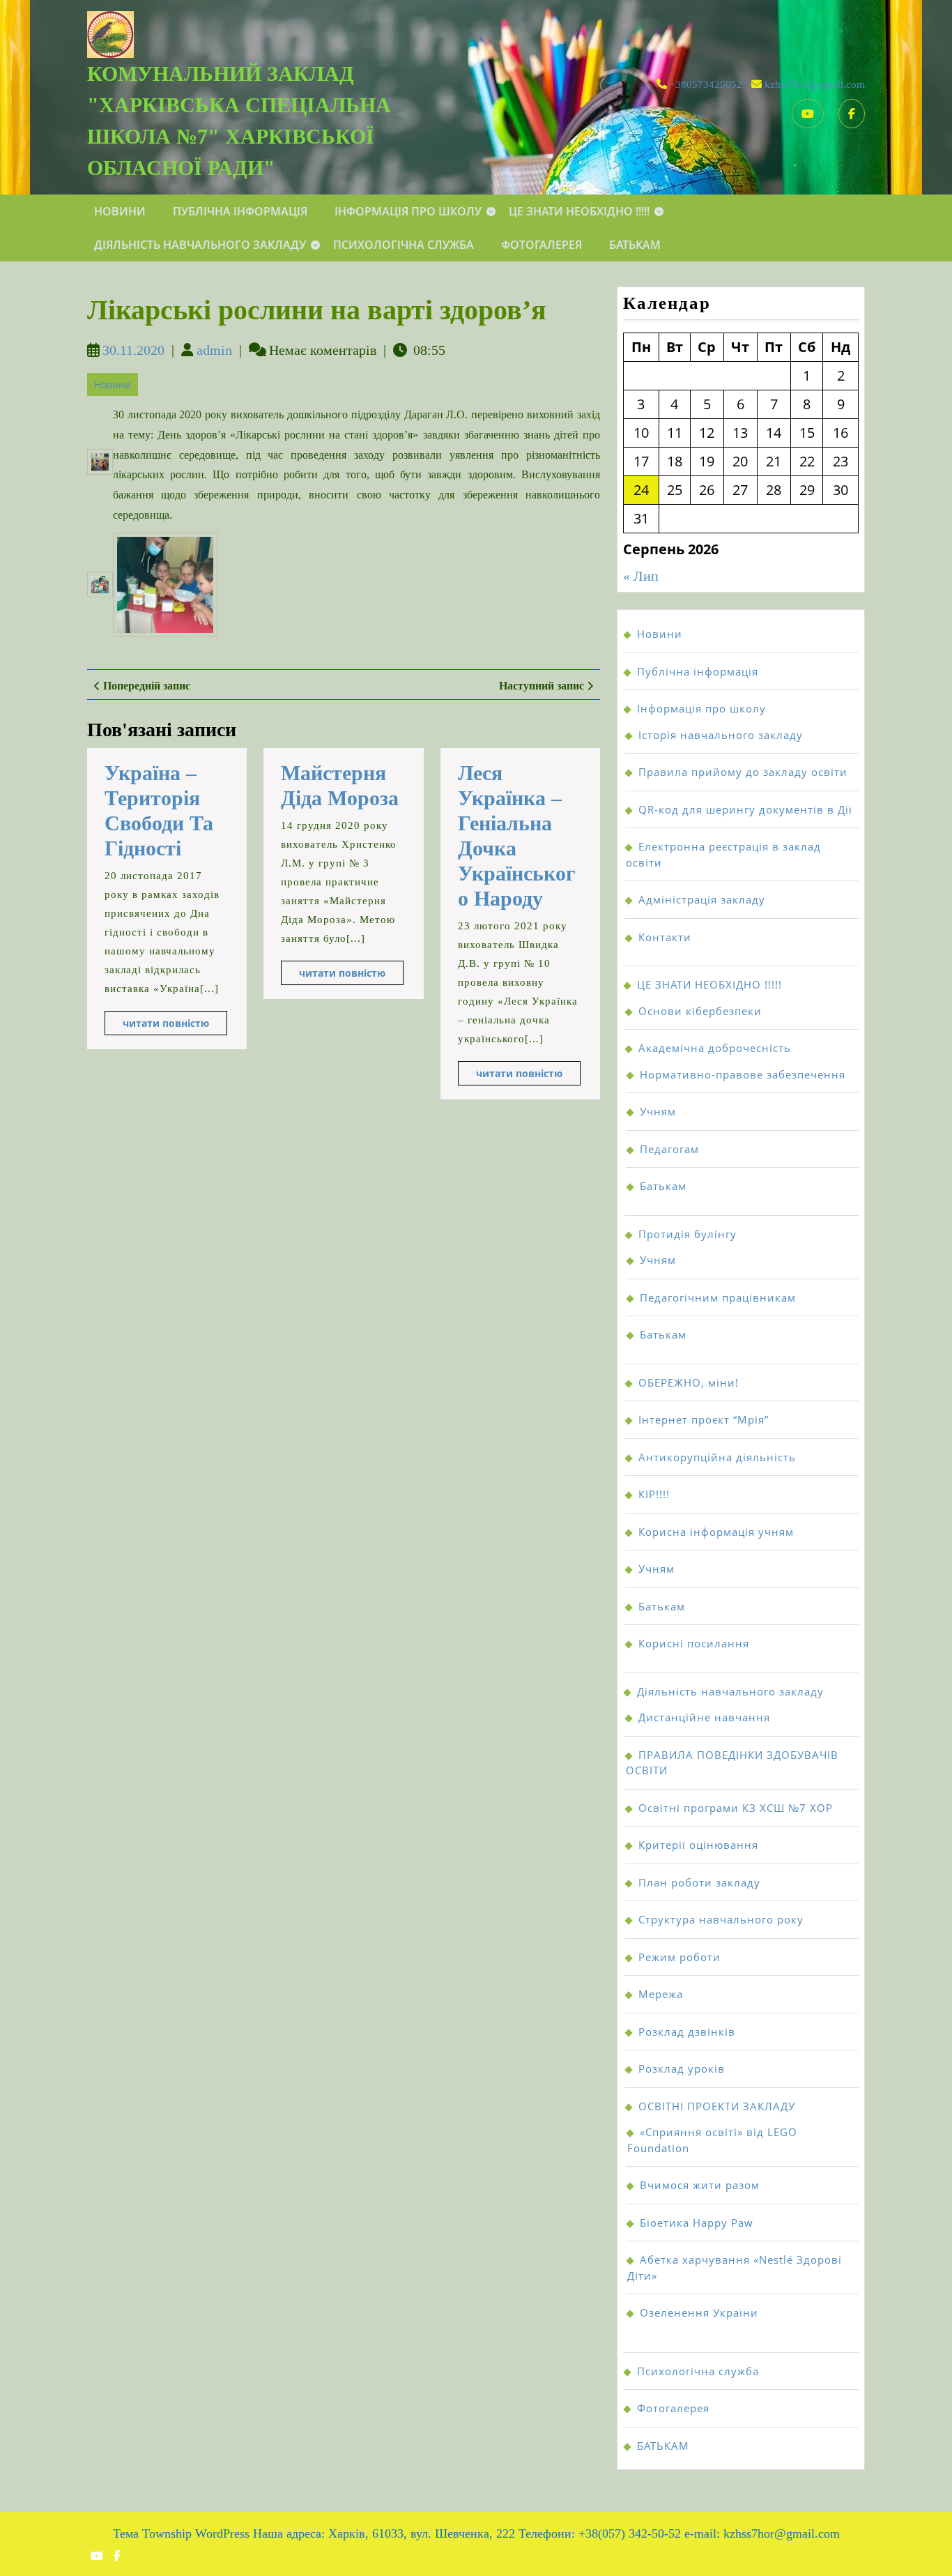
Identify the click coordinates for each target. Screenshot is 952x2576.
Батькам (663, 1186)
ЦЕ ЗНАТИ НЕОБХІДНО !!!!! (579, 211)
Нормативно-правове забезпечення (743, 1074)
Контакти (665, 937)
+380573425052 (706, 84)
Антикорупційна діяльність (717, 1457)
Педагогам (669, 1149)
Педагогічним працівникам (718, 1297)
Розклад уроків (682, 2068)
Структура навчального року (721, 1919)
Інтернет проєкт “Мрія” (704, 1419)
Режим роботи (680, 1957)
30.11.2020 (133, 350)
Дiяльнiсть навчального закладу (200, 245)
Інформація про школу (408, 211)
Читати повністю (175, 1026)
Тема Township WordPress (181, 2533)
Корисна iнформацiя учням (716, 1532)
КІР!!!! (654, 1494)
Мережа (661, 1994)
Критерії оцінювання (698, 1845)
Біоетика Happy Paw (697, 2223)
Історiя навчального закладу (721, 735)
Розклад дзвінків (687, 2032)
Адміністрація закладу (702, 899)
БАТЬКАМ (635, 245)
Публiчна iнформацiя (240, 211)
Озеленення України (699, 2312)
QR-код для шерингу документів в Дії (745, 809)
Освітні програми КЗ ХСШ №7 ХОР (736, 1808)
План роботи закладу (699, 1882)
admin (214, 350)
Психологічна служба (404, 245)
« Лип (641, 576)
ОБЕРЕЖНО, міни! (689, 1382)
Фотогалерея (542, 245)
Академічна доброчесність (715, 1048)
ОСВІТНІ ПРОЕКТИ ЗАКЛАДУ (717, 2106)
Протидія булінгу (688, 1234)
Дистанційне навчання (704, 1717)
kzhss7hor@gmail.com (815, 84)
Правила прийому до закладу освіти (743, 772)
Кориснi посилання (694, 1643)
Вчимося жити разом (700, 2185)
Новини (120, 211)
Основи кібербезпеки (700, 1011)
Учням (658, 1111)
